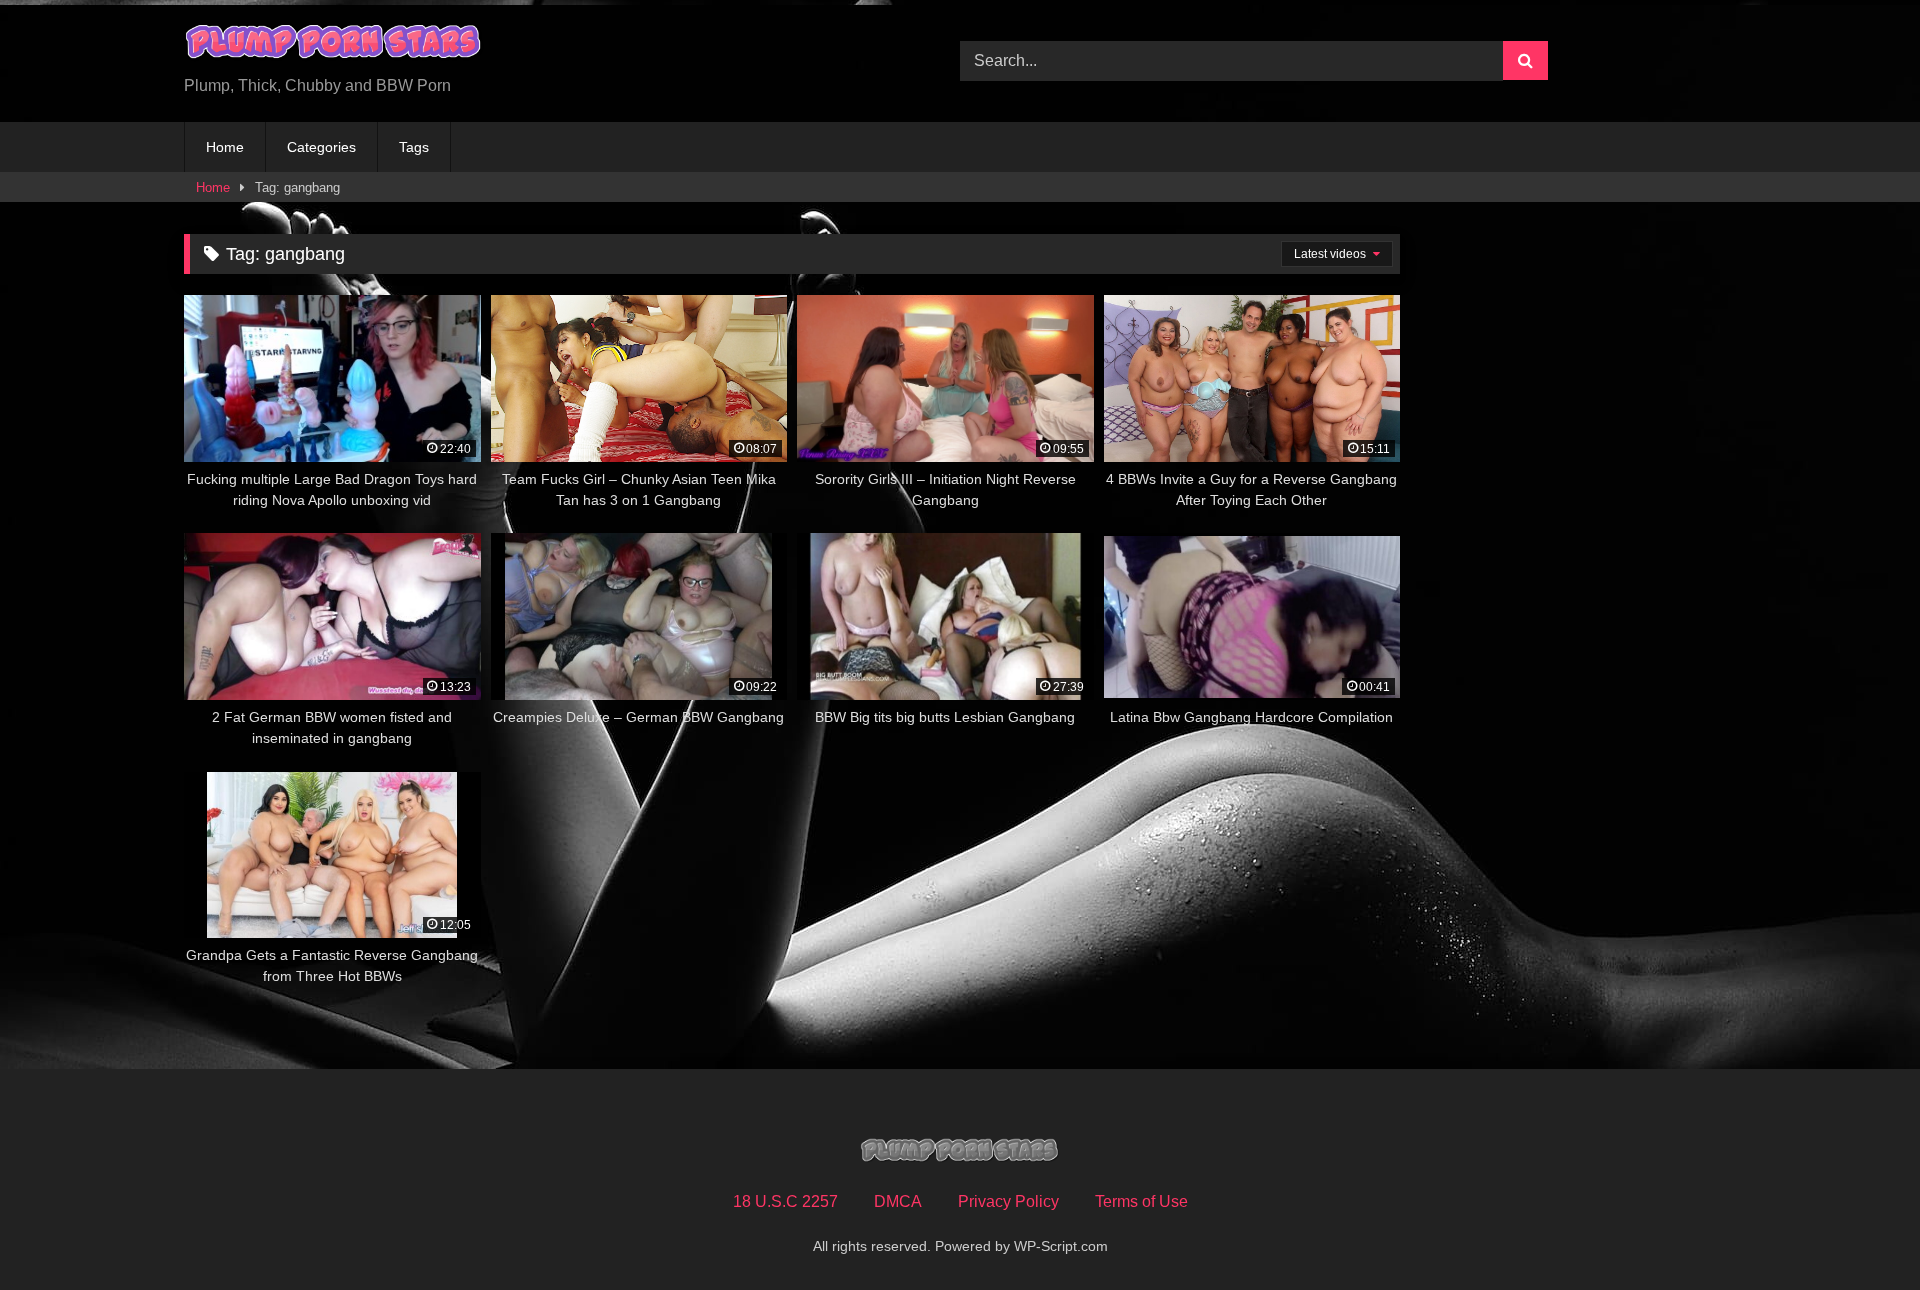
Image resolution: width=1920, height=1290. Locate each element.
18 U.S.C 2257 (785, 1201)
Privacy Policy (1008, 1201)
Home (225, 147)
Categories (321, 147)
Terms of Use (1141, 1201)
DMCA (898, 1201)
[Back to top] (1858, 1230)
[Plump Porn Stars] (334, 45)
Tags (414, 147)
